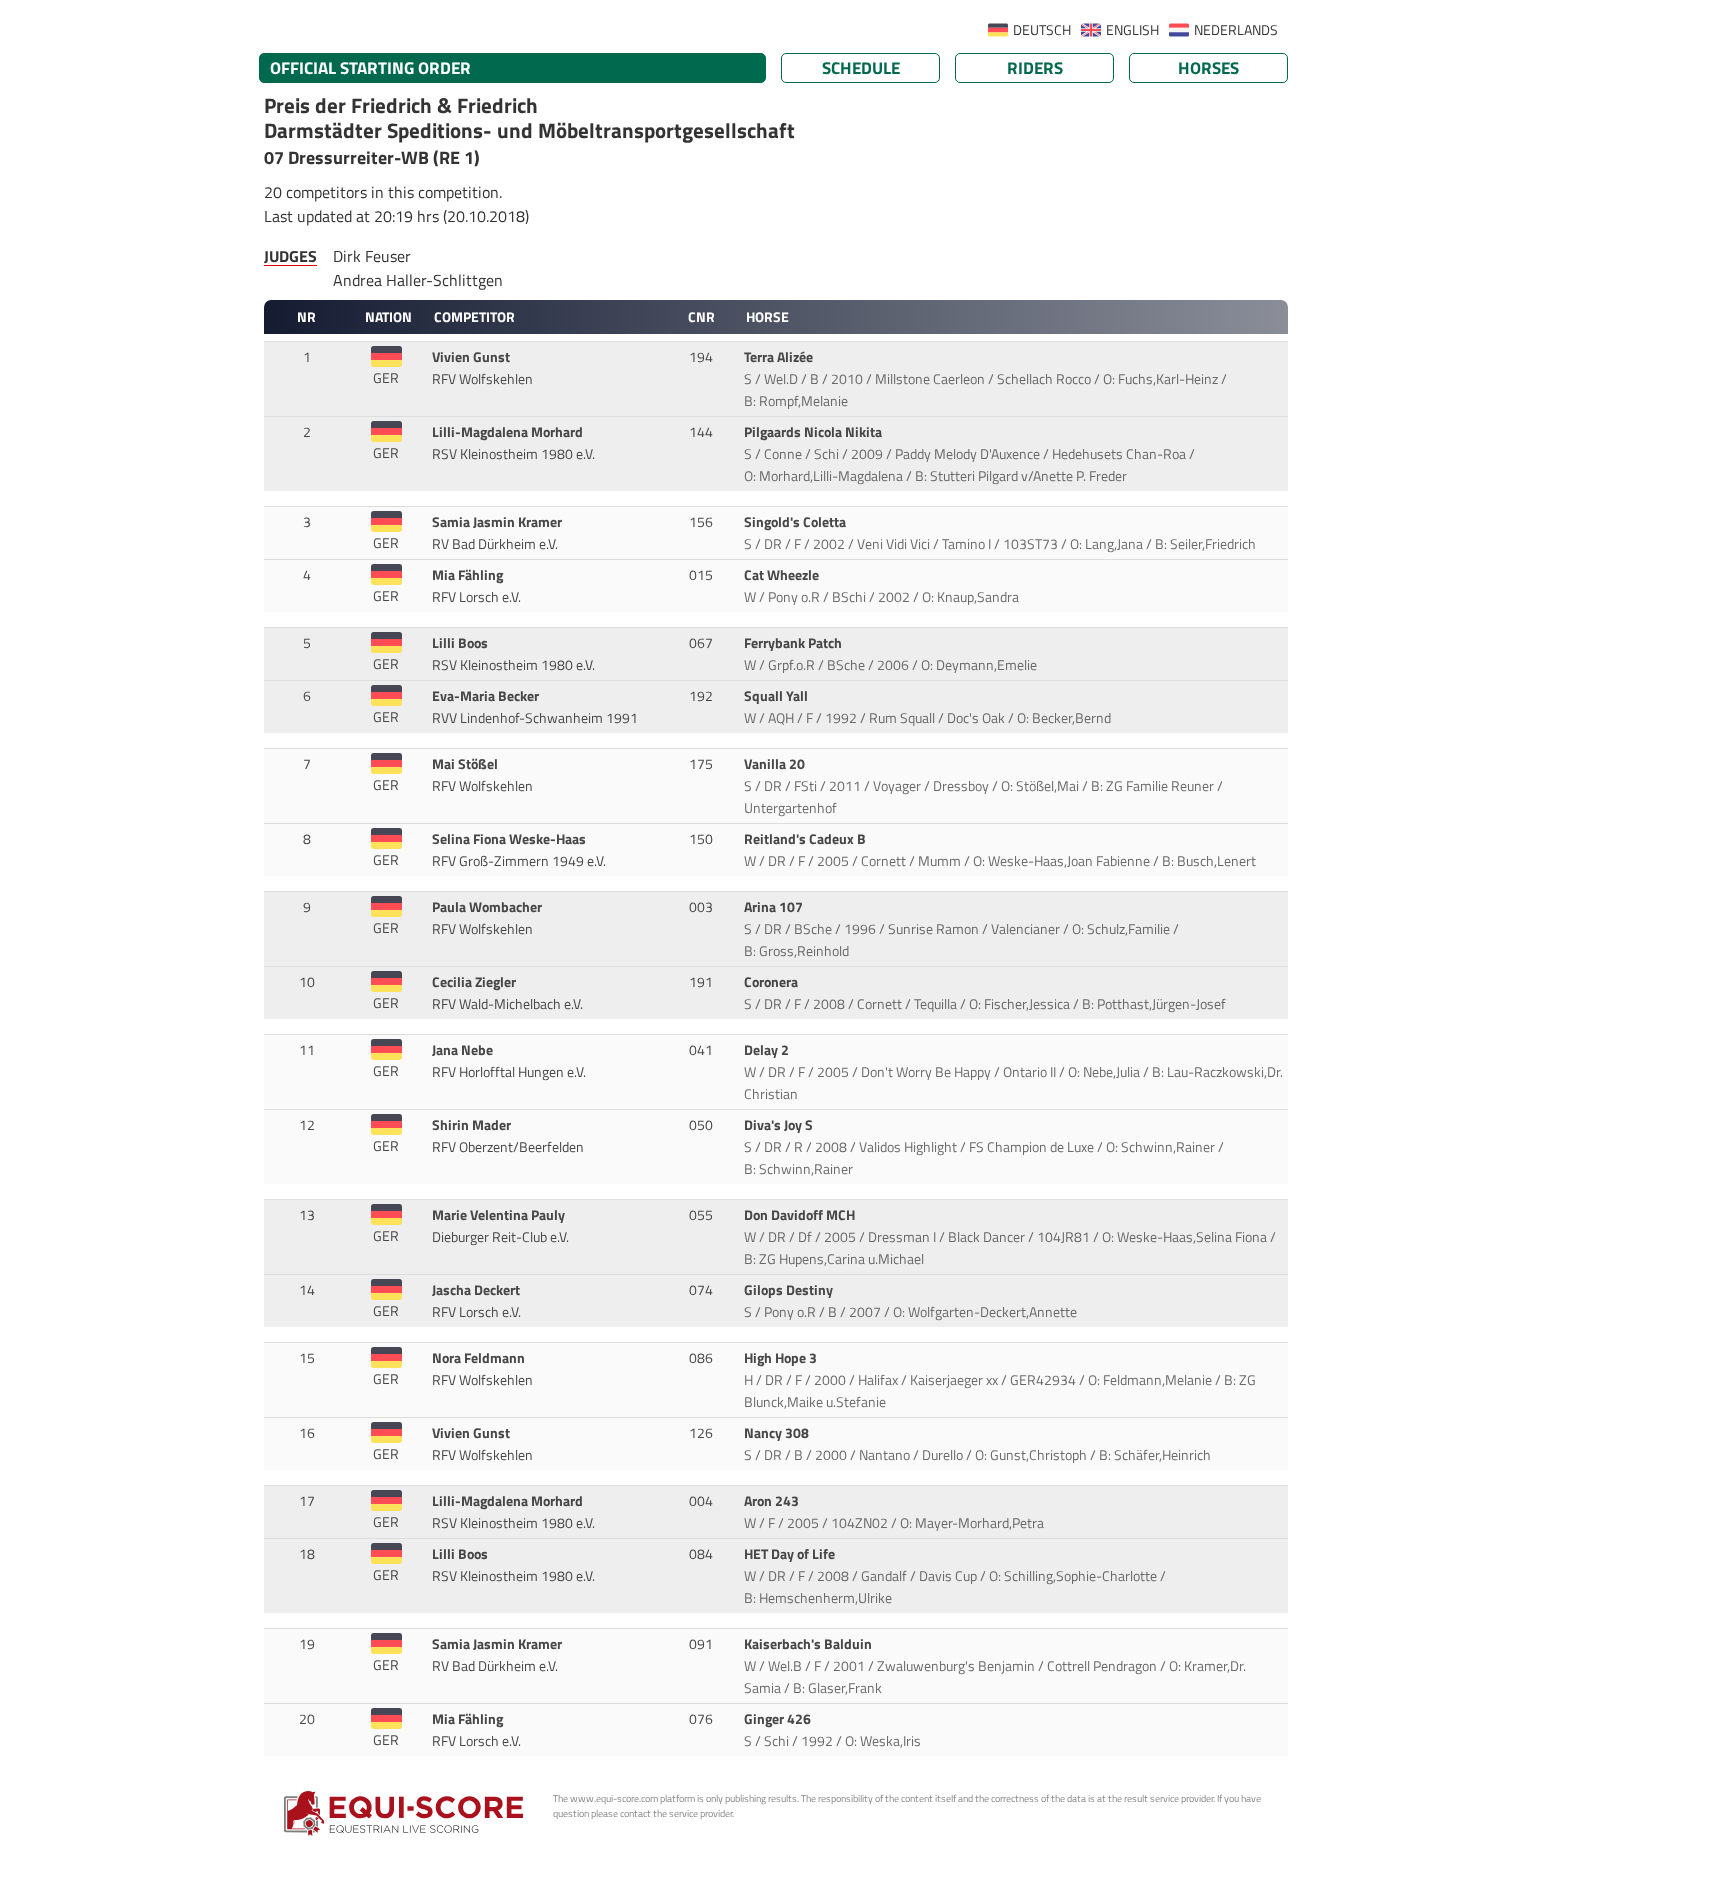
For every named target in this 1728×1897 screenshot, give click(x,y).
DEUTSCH (1042, 30)
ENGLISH (1132, 30)
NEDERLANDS (1236, 30)
